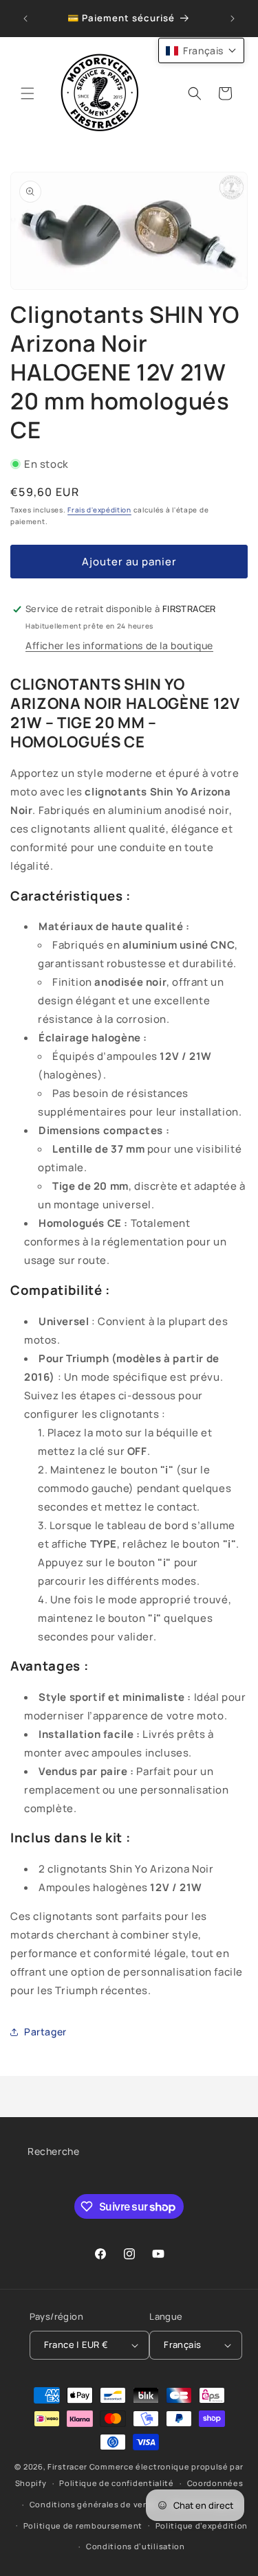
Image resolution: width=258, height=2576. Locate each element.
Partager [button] (45, 2032)
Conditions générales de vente (94, 2504)
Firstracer (67, 2466)
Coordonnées (215, 2483)
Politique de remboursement (83, 2526)
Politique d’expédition (202, 2526)
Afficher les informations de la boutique (119, 645)
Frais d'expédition (99, 510)
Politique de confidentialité (117, 2483)
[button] (28, 93)
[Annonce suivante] (233, 19)
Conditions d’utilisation (136, 2546)
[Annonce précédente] (25, 19)
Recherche (53, 2151)
